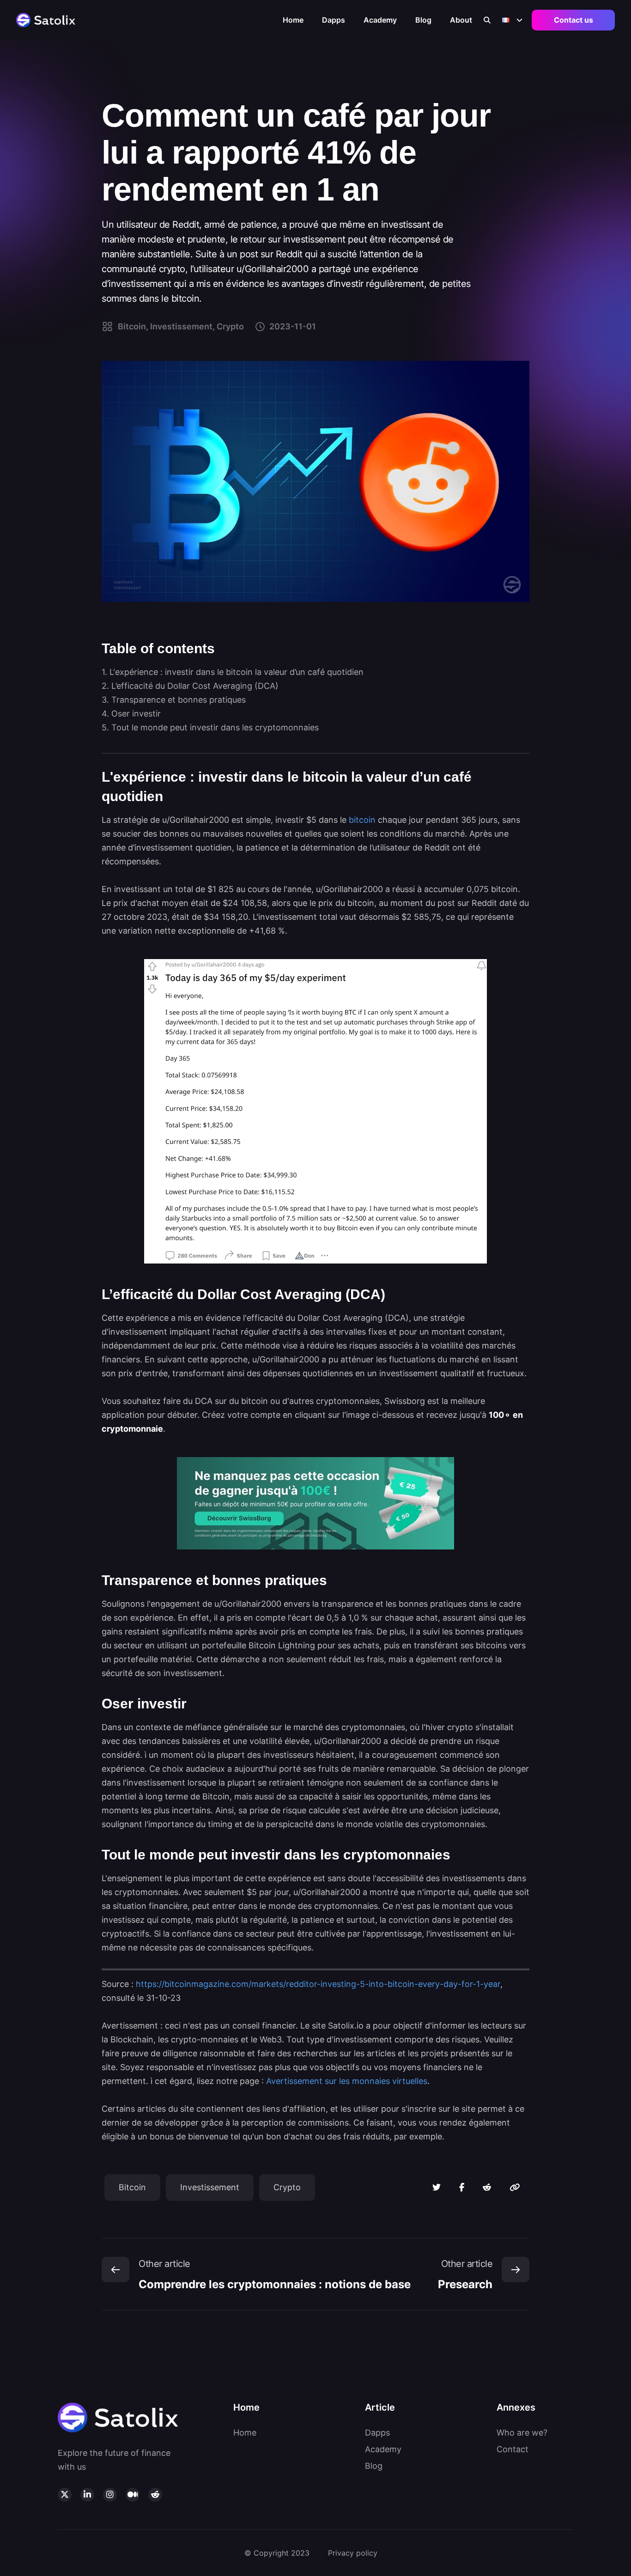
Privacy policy (353, 2553)
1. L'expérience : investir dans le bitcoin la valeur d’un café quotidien (233, 672)
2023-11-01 (293, 326)
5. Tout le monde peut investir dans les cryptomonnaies (210, 727)
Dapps (334, 20)
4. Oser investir (131, 714)
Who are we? (522, 2433)
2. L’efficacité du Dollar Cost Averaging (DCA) (190, 686)
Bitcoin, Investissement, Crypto (181, 326)
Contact (513, 2449)
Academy (380, 20)
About (461, 20)
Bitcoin (132, 2187)
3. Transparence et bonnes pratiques (174, 700)
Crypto (287, 2187)
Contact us (573, 20)
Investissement (210, 2187)
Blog (423, 20)
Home (293, 20)
